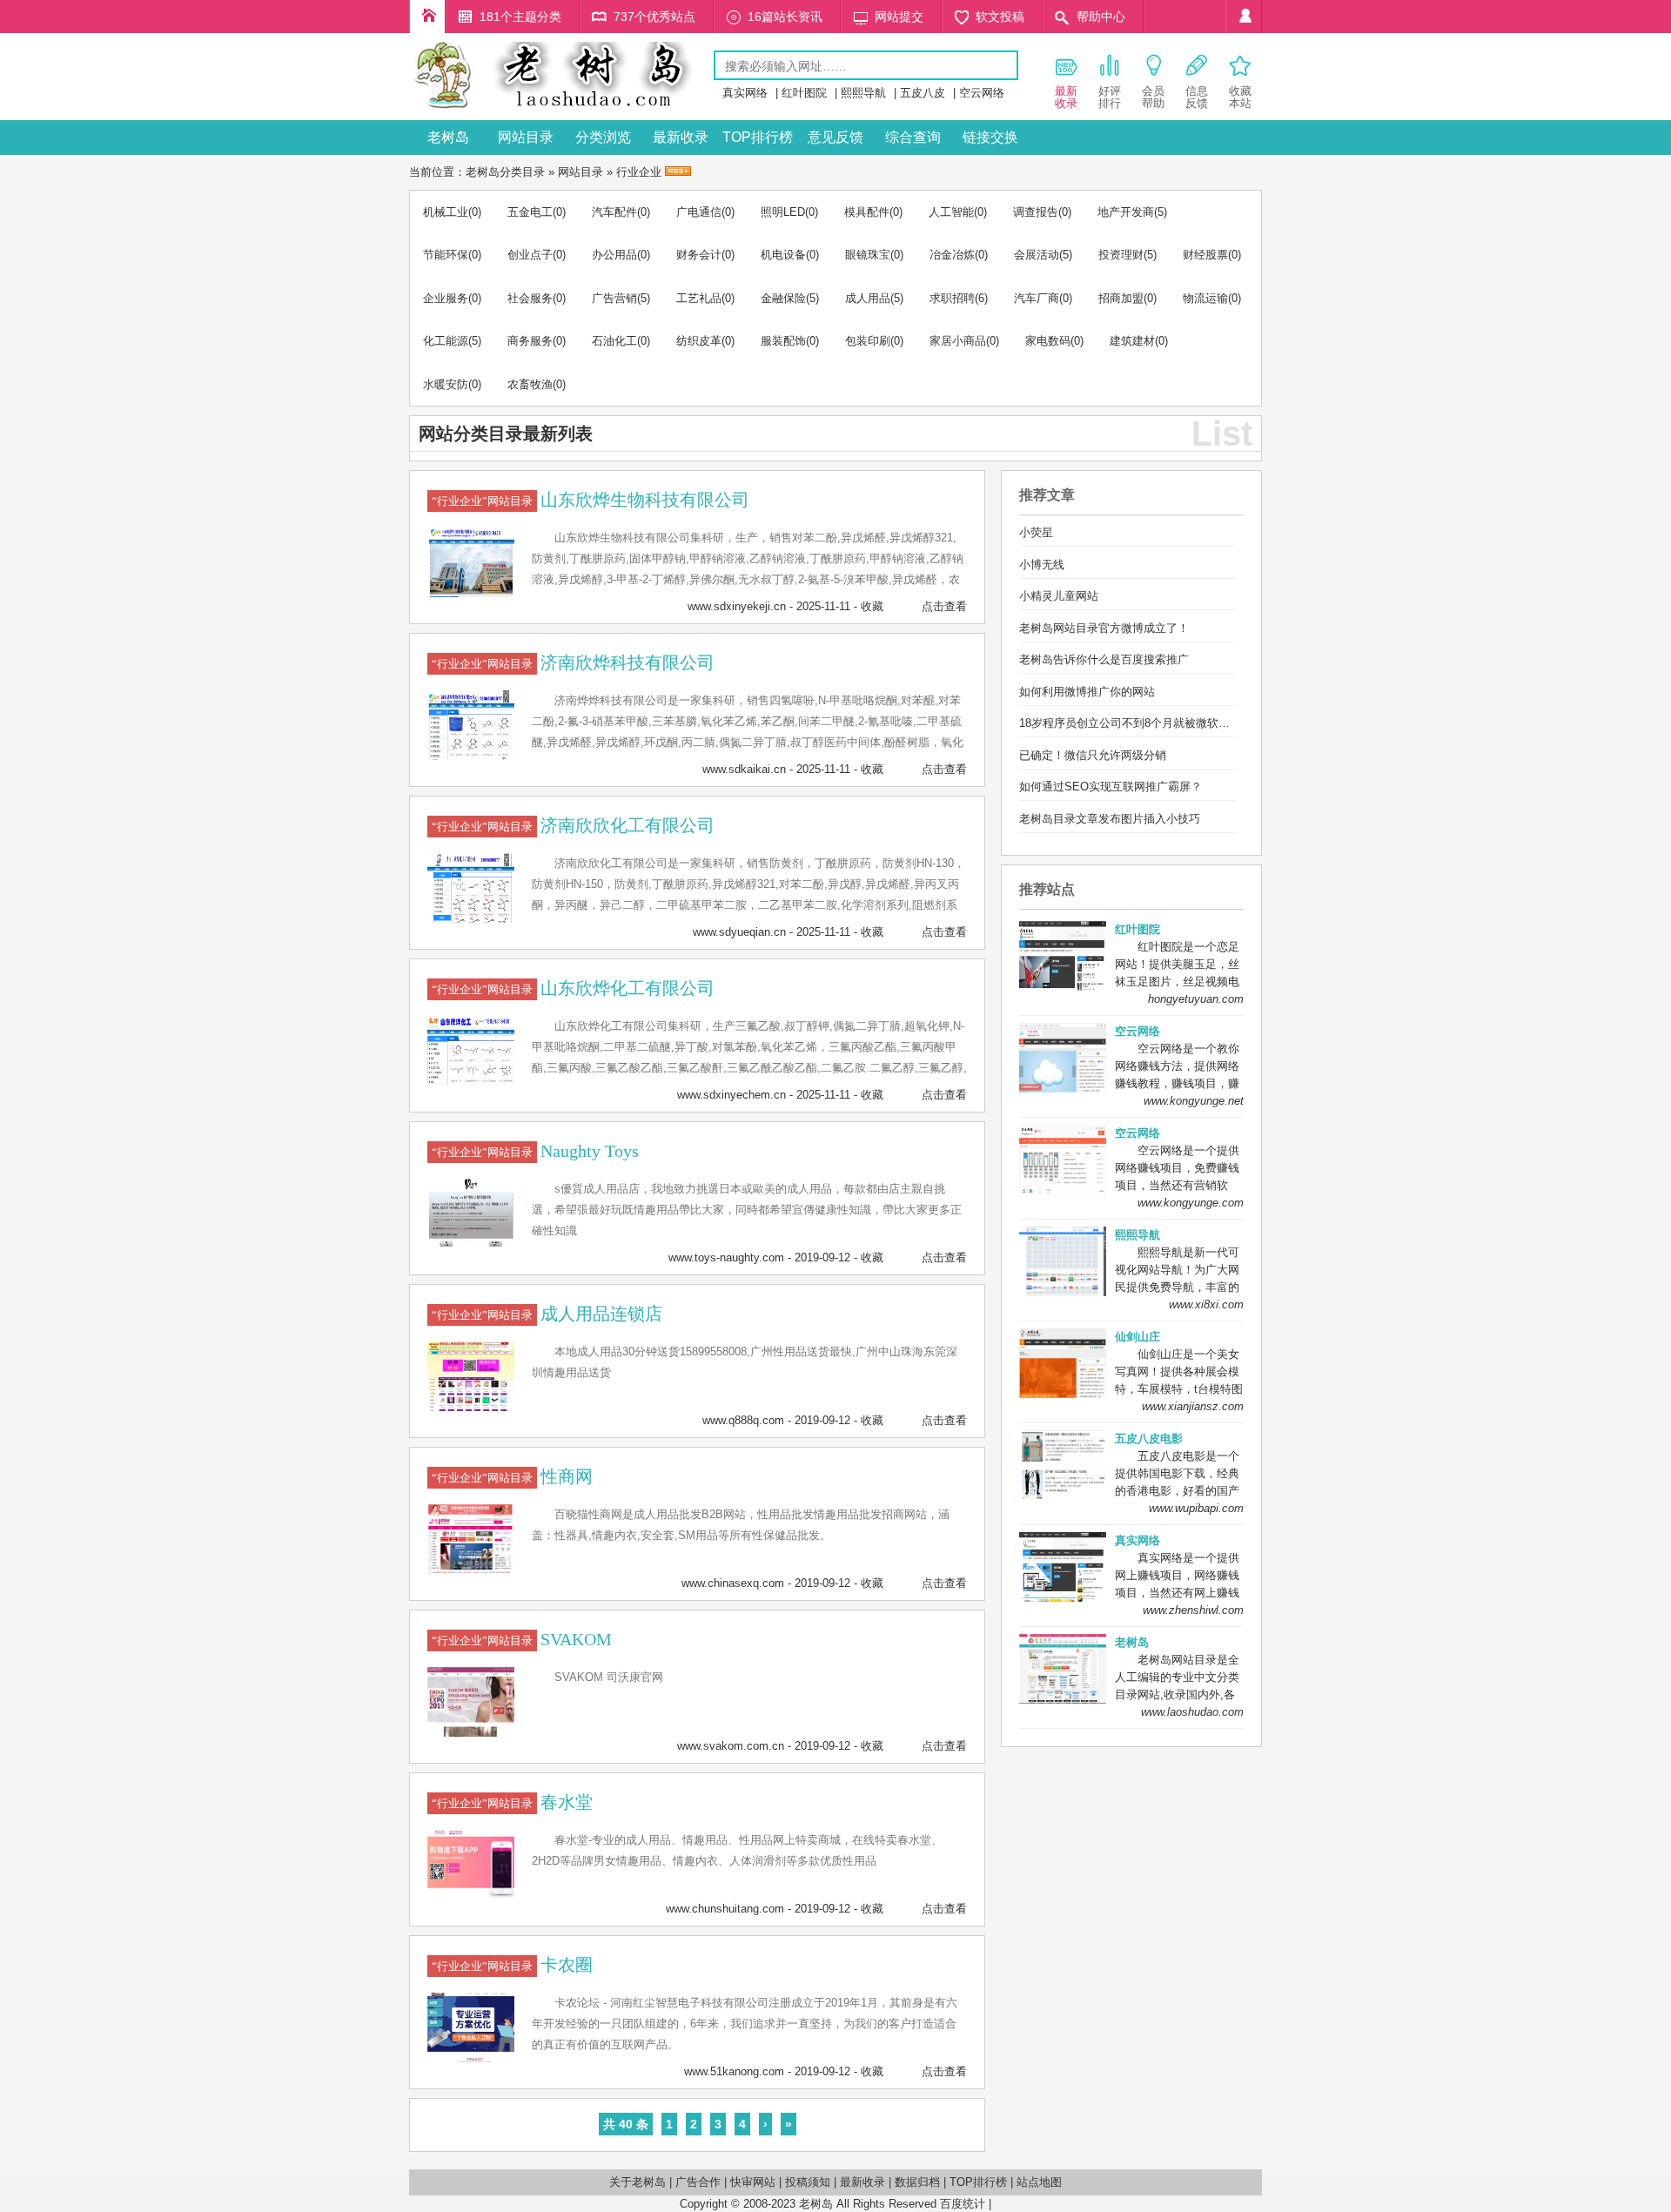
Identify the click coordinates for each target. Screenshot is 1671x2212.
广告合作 (698, 2182)
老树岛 (448, 137)
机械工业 (446, 212)
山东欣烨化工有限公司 (627, 988)
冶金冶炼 (952, 255)
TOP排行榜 (758, 137)
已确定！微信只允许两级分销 (1093, 755)
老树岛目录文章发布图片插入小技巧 (1110, 819)
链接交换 (990, 137)
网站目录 (526, 137)
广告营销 (614, 298)
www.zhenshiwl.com (1193, 1610)
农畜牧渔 (530, 384)
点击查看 (944, 606)
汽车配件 (614, 212)
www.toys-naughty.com (726, 1257)
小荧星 (1036, 532)
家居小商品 (958, 341)
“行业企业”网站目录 (482, 501)
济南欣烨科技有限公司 (627, 662)
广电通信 (699, 212)
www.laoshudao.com (1192, 1712)
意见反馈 (835, 137)
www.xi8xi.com (1206, 1304)
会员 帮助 (1153, 97)
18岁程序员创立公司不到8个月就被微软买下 (1130, 723)
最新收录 (681, 137)
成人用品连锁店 (601, 1314)
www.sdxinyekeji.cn (737, 606)
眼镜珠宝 (868, 255)
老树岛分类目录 (505, 172)
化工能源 (446, 341)
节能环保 (446, 255)
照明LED (783, 212)
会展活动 (1037, 255)
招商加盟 (1121, 298)
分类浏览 (603, 137)
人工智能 (951, 212)
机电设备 (783, 255)
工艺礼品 (699, 298)
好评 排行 (1110, 97)
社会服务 (530, 298)
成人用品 (868, 298)
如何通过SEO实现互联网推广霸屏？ (1111, 787)
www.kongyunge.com (1191, 1203)
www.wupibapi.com (1196, 1508)
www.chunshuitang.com (725, 1909)
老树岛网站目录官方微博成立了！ (1104, 628)
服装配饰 (783, 341)
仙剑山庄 (1137, 1337)
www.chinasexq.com (733, 1583)
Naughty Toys (590, 1151)
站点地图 (1039, 2182)
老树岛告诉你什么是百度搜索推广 (1104, 659)
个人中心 (1244, 17)
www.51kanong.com (734, 2071)
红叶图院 (804, 93)
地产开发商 (1126, 212)
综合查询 (913, 137)
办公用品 (614, 255)
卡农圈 (567, 1965)
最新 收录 (1066, 97)
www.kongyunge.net (1194, 1101)
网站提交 (899, 17)
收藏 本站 (1240, 97)
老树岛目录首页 (427, 17)
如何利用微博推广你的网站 (1087, 692)
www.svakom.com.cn (731, 1746)
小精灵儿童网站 (1059, 596)
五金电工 (530, 212)
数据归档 (917, 2182)
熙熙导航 (863, 93)
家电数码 (1048, 341)
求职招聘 (952, 298)
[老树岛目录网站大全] (561, 108)
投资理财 (1121, 255)
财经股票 (1205, 255)
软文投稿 (1000, 17)
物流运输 (1205, 298)
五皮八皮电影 (1149, 1439)
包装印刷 (868, 341)
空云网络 (982, 93)
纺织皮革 (699, 341)
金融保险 (783, 298)
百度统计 (963, 2204)
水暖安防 (446, 384)
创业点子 (530, 255)
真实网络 (745, 93)
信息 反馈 (1197, 97)
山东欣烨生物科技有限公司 (645, 500)
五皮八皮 (923, 93)
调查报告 (1036, 212)
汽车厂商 (1037, 298)
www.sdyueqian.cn (739, 932)
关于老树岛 (638, 2182)
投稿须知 (808, 2182)
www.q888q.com (743, 1420)
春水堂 (567, 1802)
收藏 (872, 606)
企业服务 (446, 298)
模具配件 (867, 212)
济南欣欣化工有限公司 (627, 825)
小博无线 (1042, 565)
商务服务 (530, 341)
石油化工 (614, 341)
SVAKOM (576, 1639)
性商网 (567, 1476)
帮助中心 (1101, 17)
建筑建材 (1132, 341)
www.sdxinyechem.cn (731, 1095)
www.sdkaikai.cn (744, 769)
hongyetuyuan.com (1196, 999)
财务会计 (699, 255)
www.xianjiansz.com (1193, 1406)
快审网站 (753, 2182)
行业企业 (639, 172)
